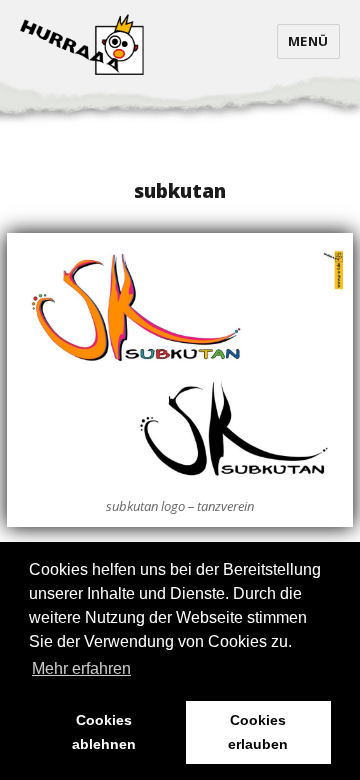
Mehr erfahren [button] (81, 668)
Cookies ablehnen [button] (104, 732)
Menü (308, 41)
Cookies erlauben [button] (258, 732)
